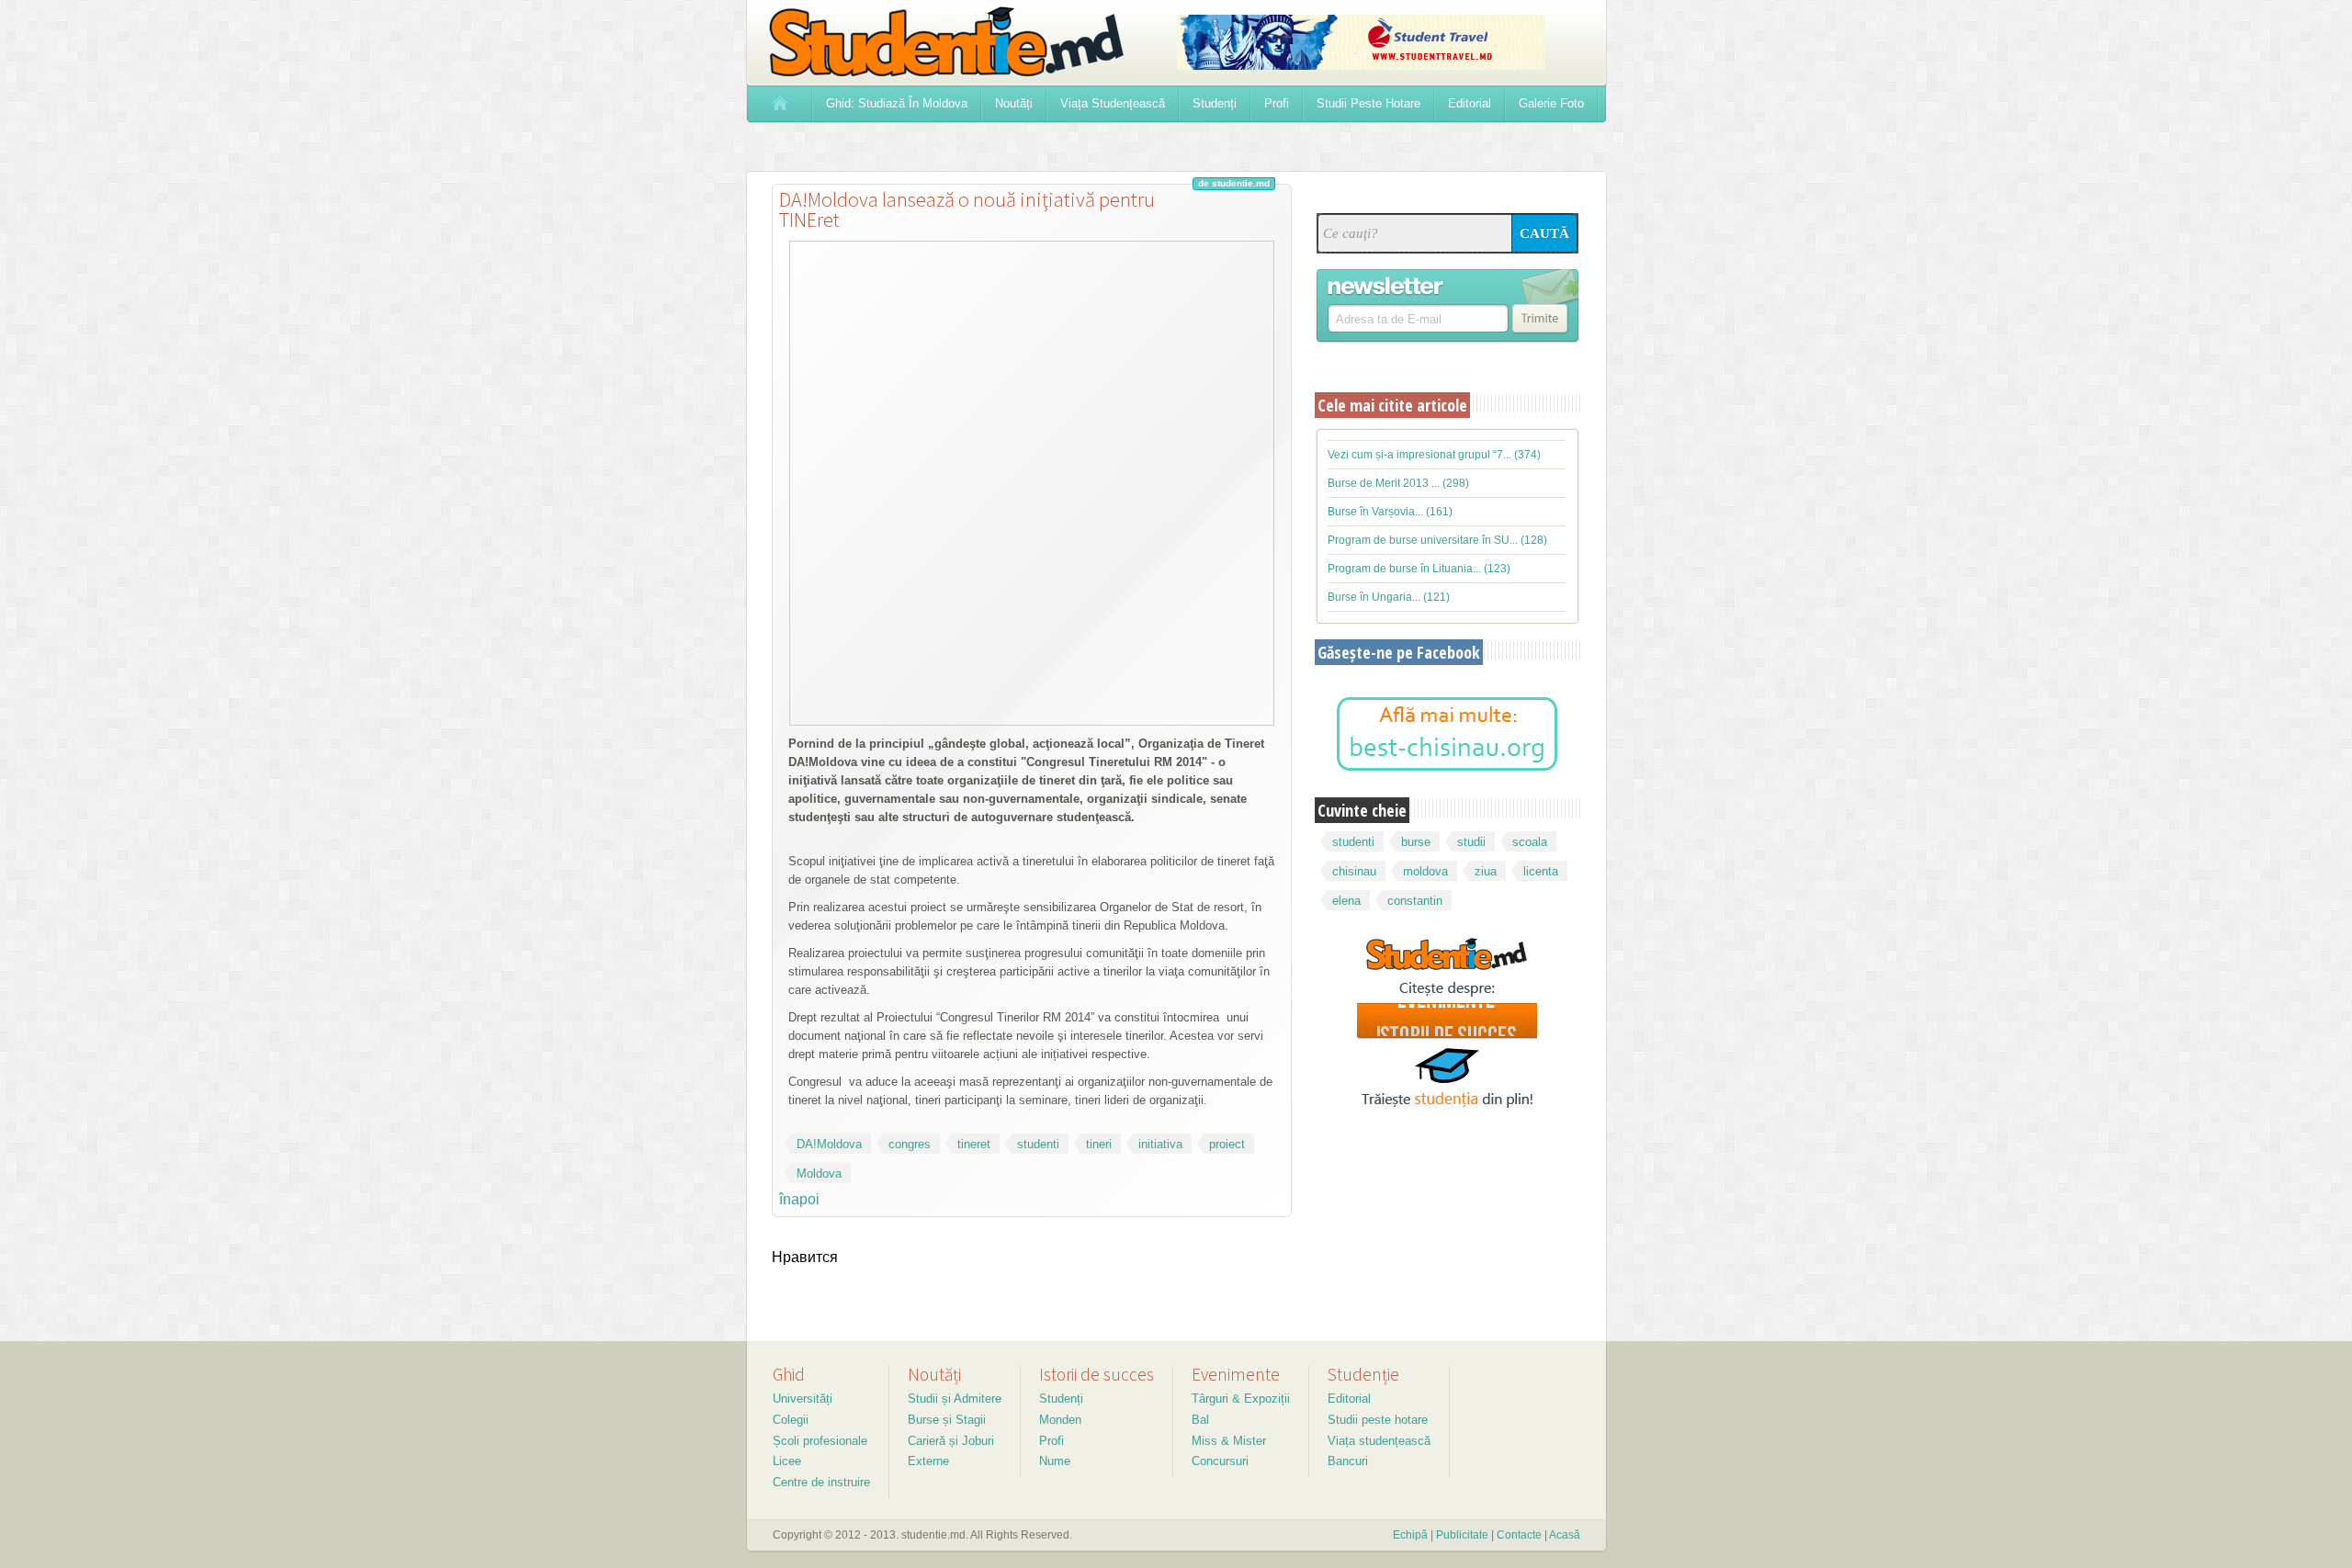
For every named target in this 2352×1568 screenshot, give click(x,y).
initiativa (1160, 1144)
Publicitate (1462, 1535)
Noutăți (934, 1374)
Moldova (819, 1173)
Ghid (789, 1374)
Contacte (1519, 1535)
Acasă (1565, 1535)
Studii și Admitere (955, 1399)
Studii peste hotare (1378, 1420)
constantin (1415, 901)
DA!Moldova (829, 1144)
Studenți (1061, 1399)
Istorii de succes (1097, 1374)
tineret (974, 1144)
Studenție (1363, 1374)
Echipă (1410, 1535)
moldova (1425, 871)
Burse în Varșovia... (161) (1390, 512)
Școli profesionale (820, 1441)
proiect (1227, 1144)
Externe (928, 1461)
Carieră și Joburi (951, 1441)
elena (1346, 901)
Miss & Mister (1229, 1441)
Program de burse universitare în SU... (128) (1437, 540)
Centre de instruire (821, 1482)
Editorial (1349, 1399)
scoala (1530, 842)
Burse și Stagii (947, 1420)
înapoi (799, 1199)
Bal (1200, 1420)
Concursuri (1220, 1461)
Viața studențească (1379, 1441)
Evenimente (1236, 1374)
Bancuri (1348, 1461)
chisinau (1354, 871)
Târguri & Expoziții (1241, 1399)
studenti (1038, 1144)
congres (910, 1144)
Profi (1052, 1441)
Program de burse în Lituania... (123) (1419, 569)
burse (1416, 842)
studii (1471, 842)
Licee (787, 1461)
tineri (1099, 1144)
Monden (1060, 1420)
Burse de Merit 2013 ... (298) (1398, 483)
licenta (1541, 871)
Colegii (791, 1420)
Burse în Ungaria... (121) (1389, 597)
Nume (1055, 1461)
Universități (803, 1399)
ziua (1486, 871)
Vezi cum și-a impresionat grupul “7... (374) (1434, 455)
